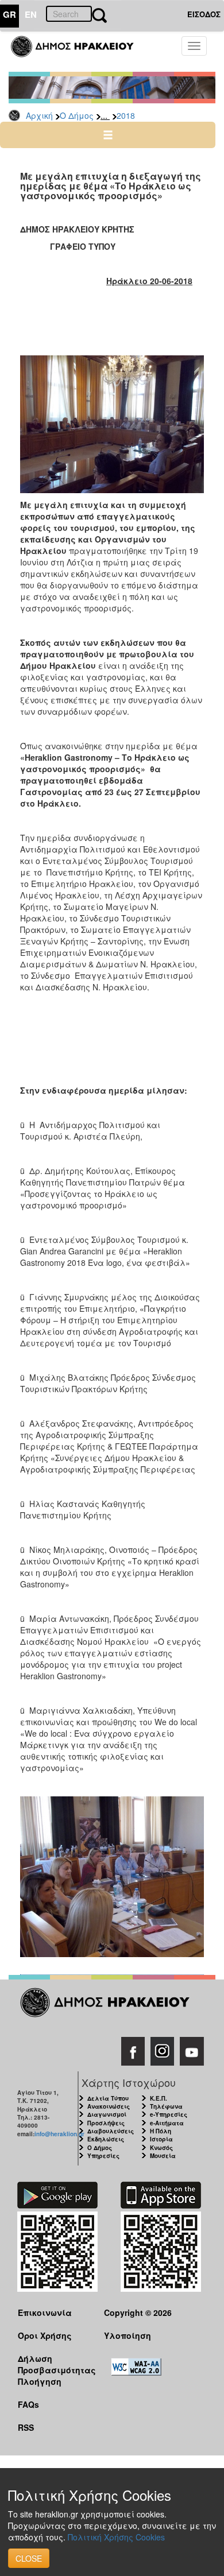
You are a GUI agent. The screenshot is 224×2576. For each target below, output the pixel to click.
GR (9, 14)
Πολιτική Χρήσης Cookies (116, 2537)
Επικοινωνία (45, 2312)
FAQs (28, 2404)
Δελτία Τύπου (108, 2098)
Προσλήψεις (106, 2123)
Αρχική (39, 115)
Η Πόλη (161, 2131)
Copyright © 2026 (138, 2312)
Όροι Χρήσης (45, 2335)
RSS (26, 2427)
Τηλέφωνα (166, 2106)
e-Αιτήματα (167, 2123)
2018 (126, 115)
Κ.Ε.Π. (159, 2098)
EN (31, 14)
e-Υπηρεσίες (169, 2114)
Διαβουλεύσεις (111, 2131)
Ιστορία (161, 2139)
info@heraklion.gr (59, 2134)
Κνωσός (161, 2148)
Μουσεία (163, 2156)
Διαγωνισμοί (107, 2114)
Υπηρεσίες (103, 2156)
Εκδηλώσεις (106, 2139)
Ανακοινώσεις (109, 2106)
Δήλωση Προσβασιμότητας (52, 2364)
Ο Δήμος (77, 115)
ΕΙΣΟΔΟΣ (204, 14)
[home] (79, 52)
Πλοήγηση (40, 2381)
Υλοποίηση (128, 2335)
